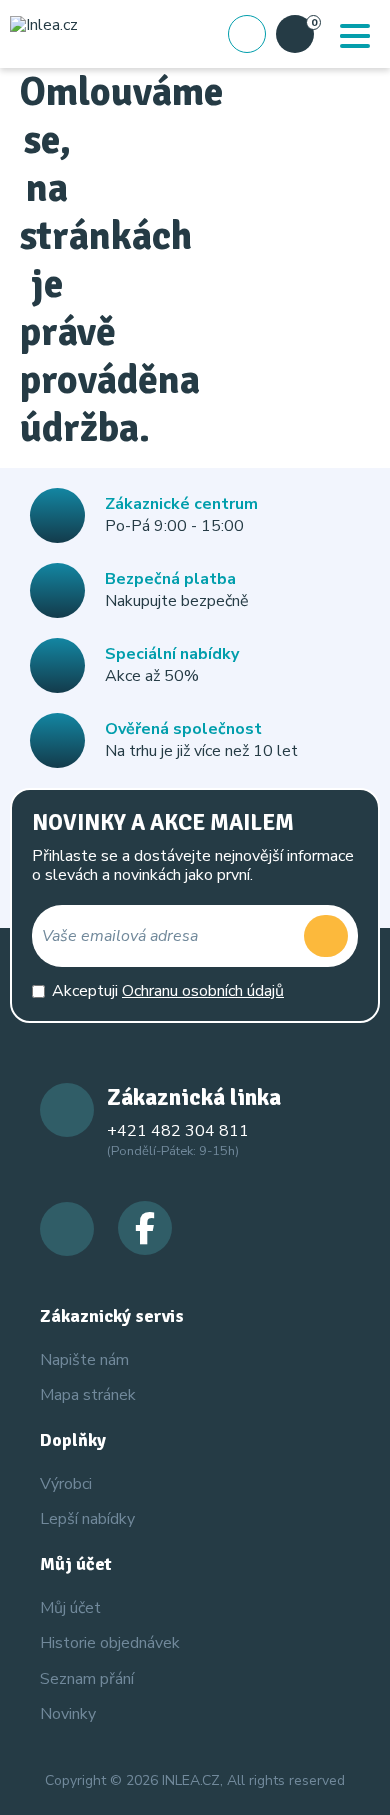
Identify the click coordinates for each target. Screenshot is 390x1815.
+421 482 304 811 (178, 1131)
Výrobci (66, 1484)
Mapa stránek (88, 1395)
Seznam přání (87, 1679)
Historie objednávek (110, 1643)
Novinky (68, 1714)
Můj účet (70, 1608)
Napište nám (84, 1360)
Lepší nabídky (87, 1519)
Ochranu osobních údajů (203, 991)
